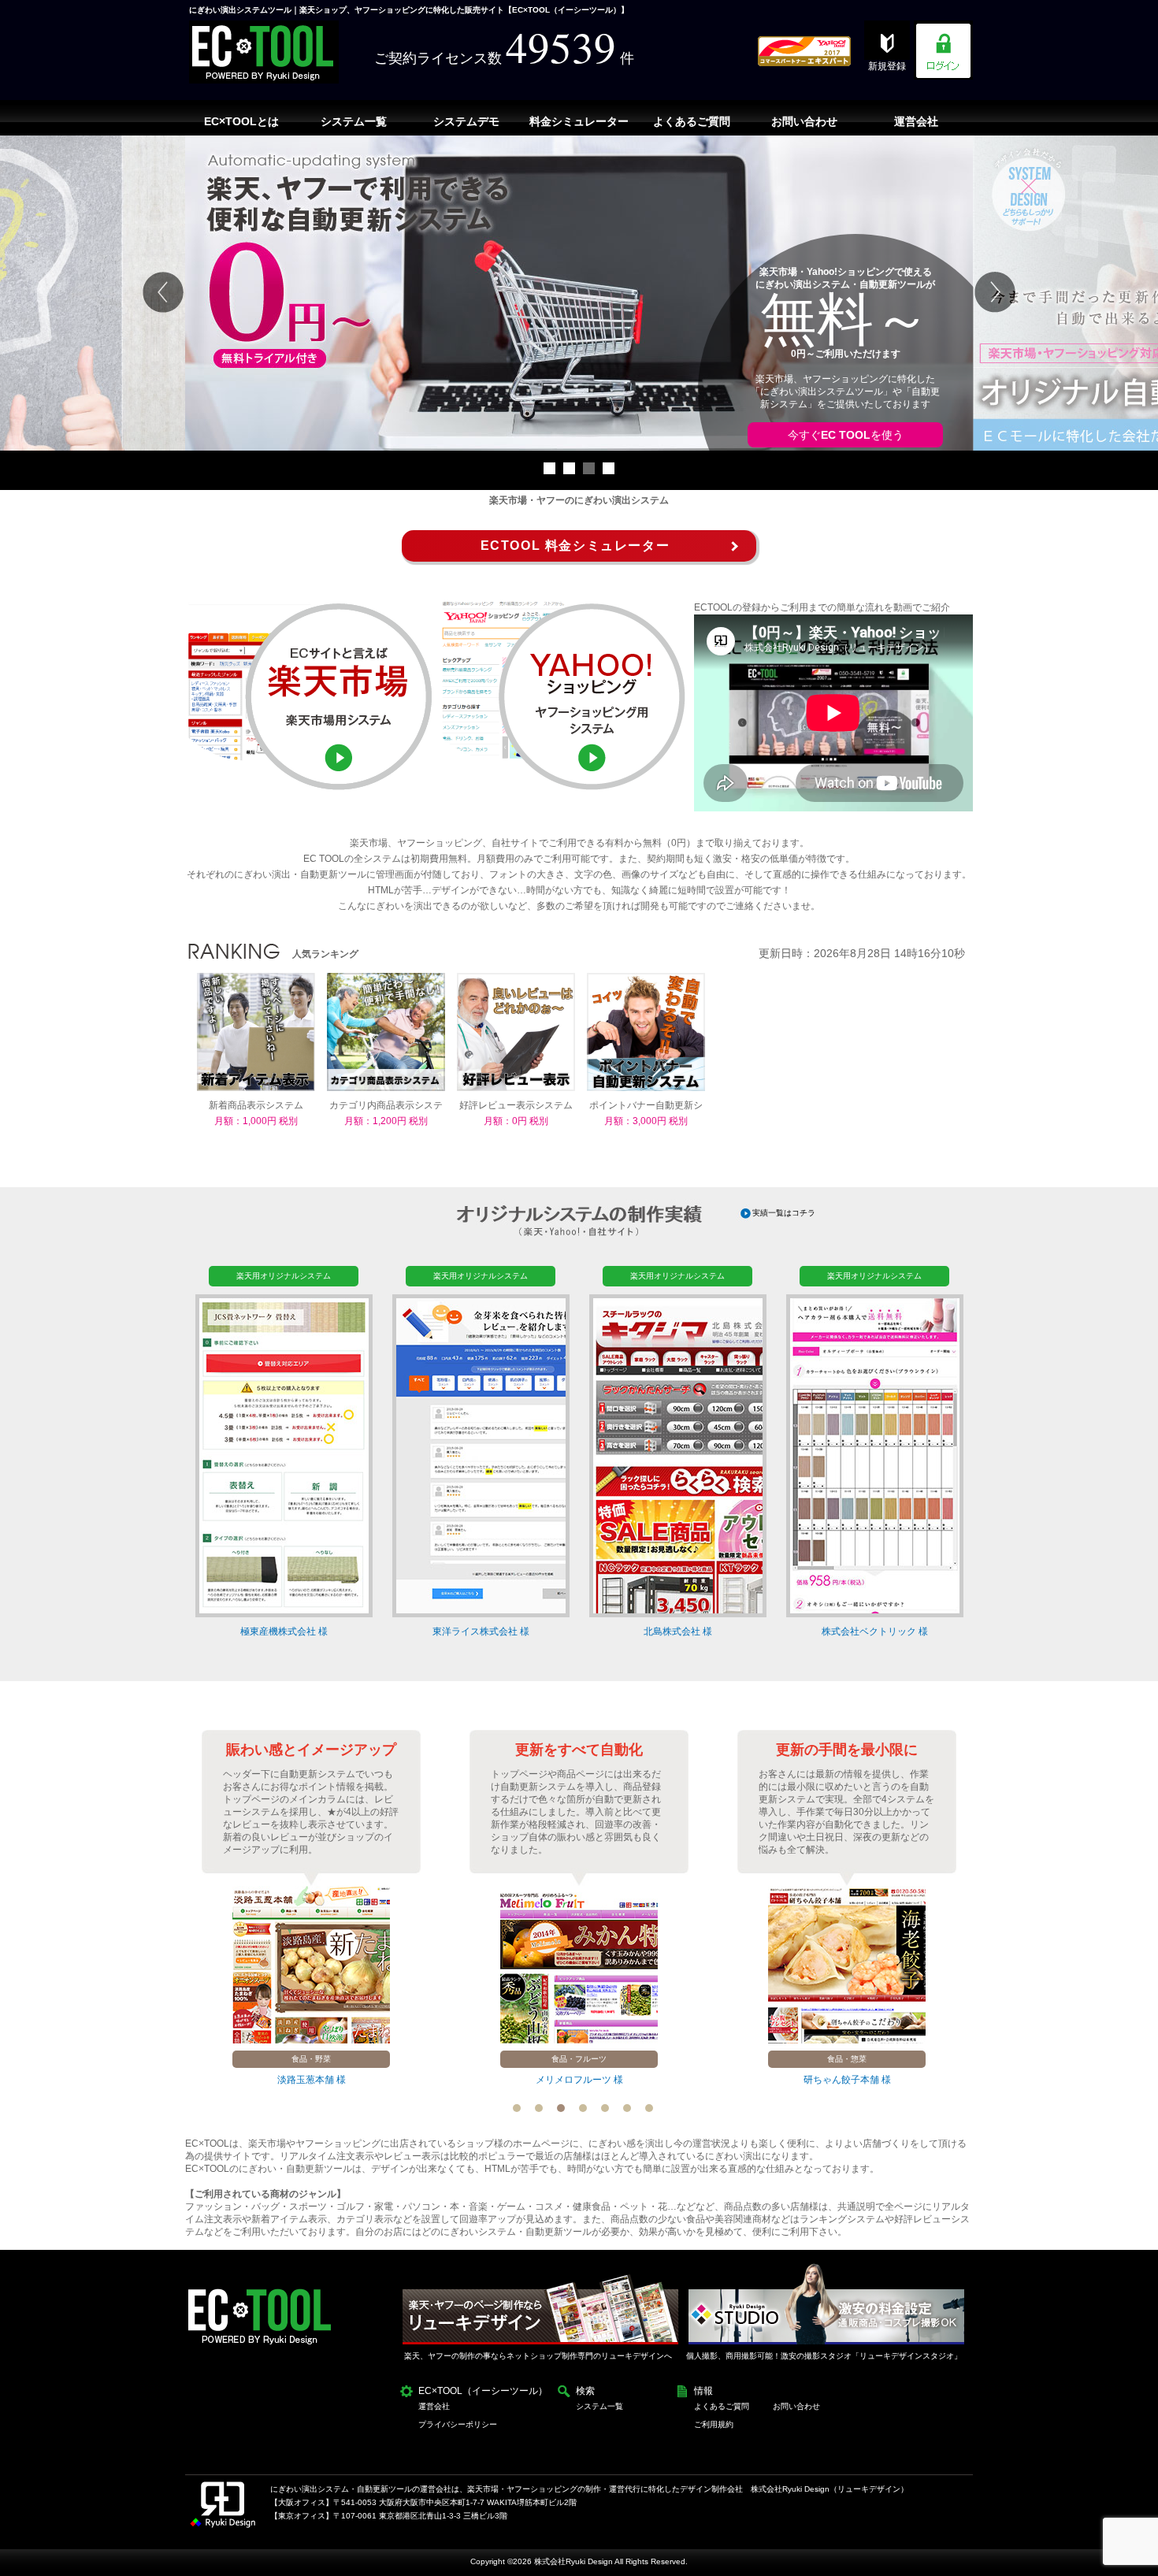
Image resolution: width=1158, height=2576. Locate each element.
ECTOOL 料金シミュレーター (575, 546)
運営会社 (434, 2406)
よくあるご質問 (722, 2406)
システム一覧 (599, 2406)
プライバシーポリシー (458, 2424)
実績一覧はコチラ (784, 1213)
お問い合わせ (796, 2406)
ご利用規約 (714, 2424)
